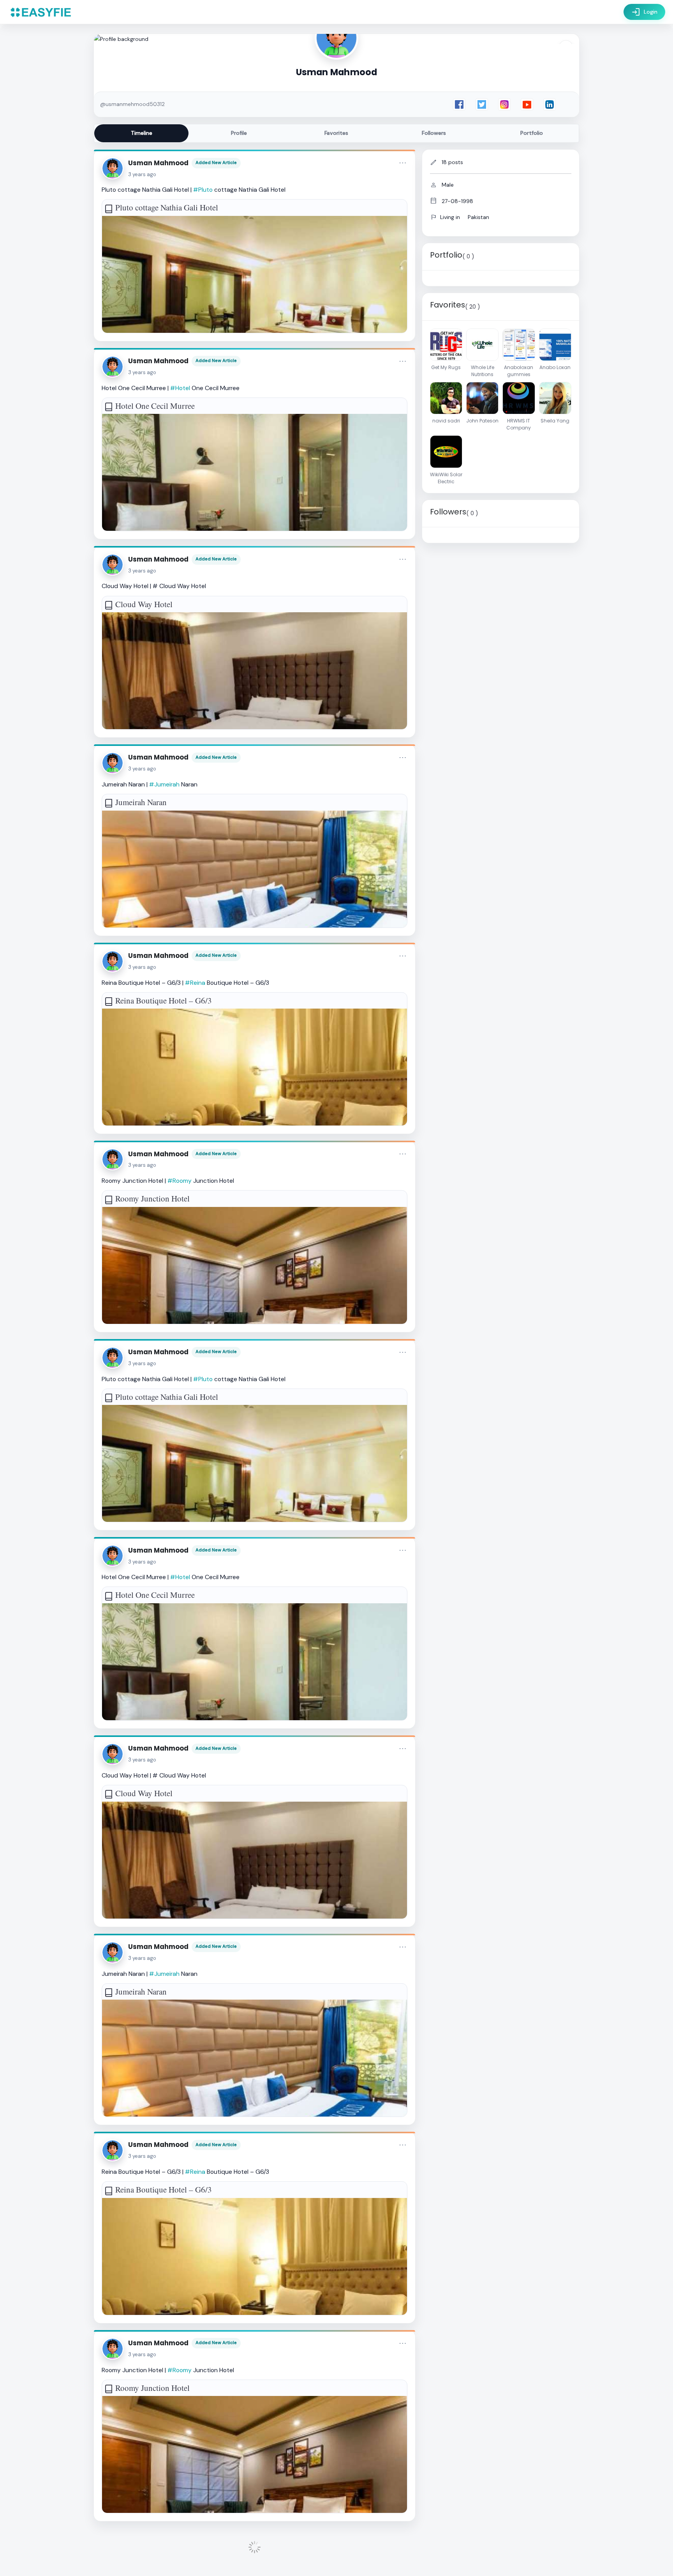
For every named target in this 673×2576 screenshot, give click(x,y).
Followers (434, 133)
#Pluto (203, 190)
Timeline (142, 133)
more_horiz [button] (403, 163)
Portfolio (532, 133)
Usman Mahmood (158, 163)
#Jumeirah (164, 784)
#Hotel (180, 388)
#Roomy (180, 1181)
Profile (239, 133)
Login (644, 12)
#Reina (195, 983)
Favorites (336, 133)
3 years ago (142, 174)
